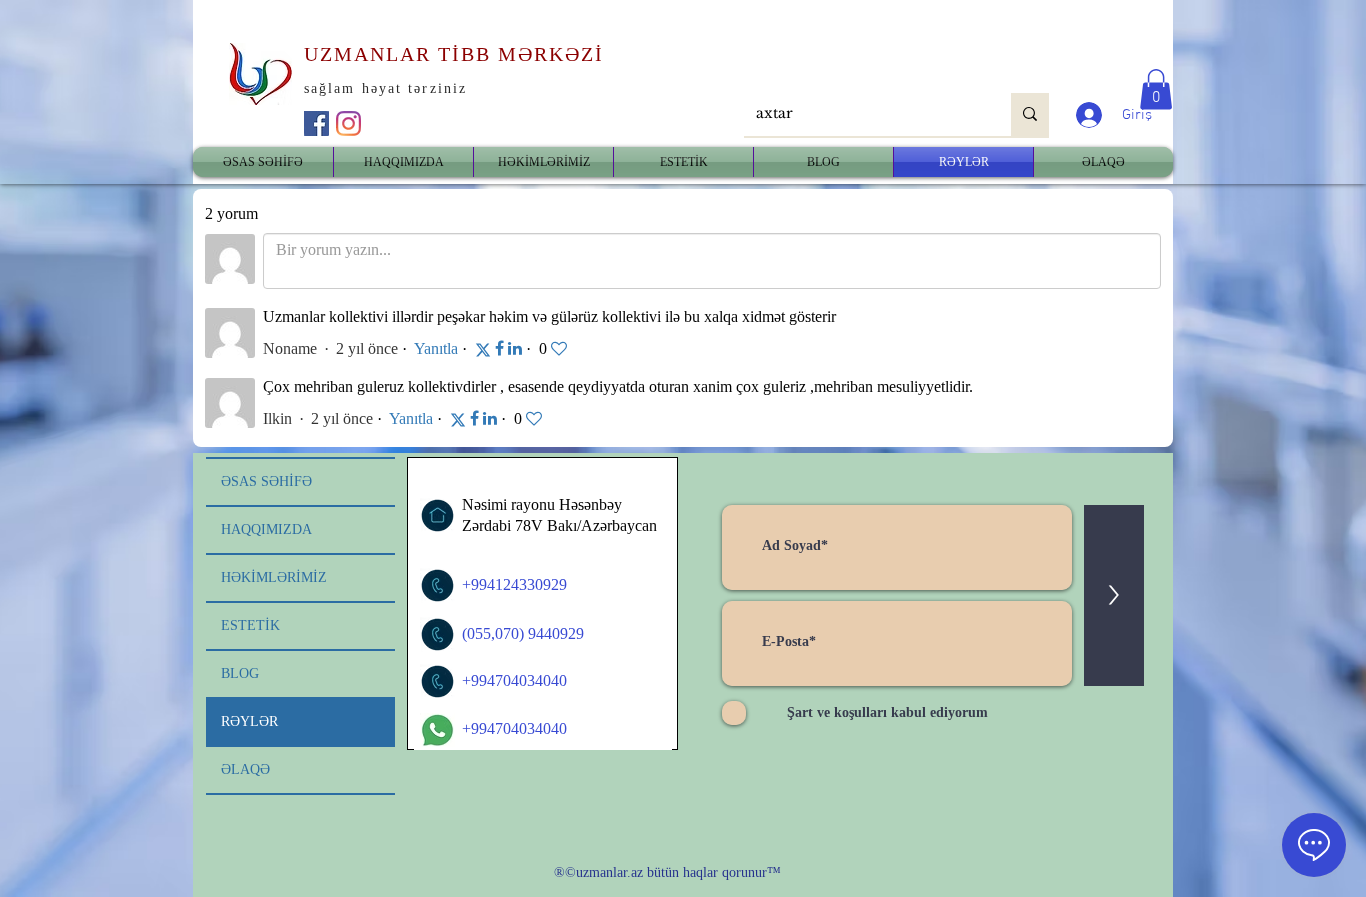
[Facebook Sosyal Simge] (316, 123)
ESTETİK (250, 625)
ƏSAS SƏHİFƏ (266, 481)
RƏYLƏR (249, 721)
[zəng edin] (437, 585)
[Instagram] (348, 123)
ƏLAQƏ (245, 769)
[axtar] (1030, 114)
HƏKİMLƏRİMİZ (274, 577)
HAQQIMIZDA (266, 529)
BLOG (240, 673)
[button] (1156, 89)
